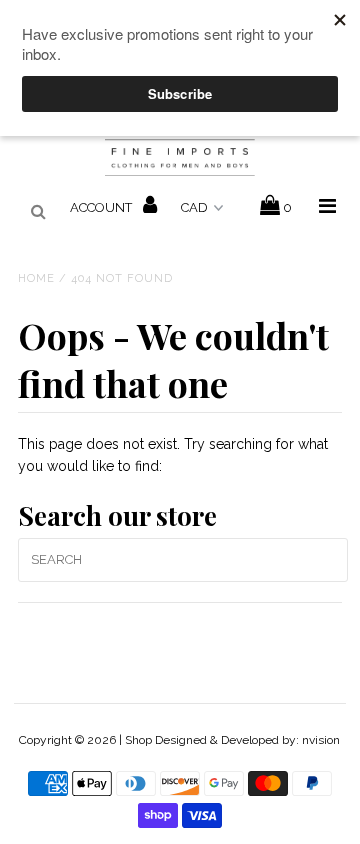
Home (36, 278)
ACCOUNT (102, 207)
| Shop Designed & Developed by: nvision (229, 740)
